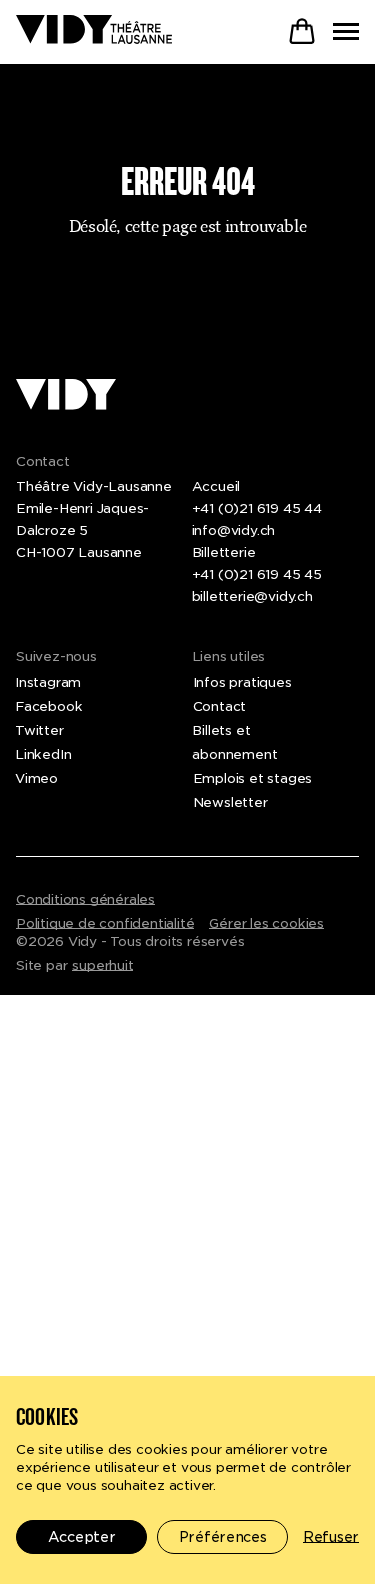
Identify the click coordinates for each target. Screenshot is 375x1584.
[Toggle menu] (346, 31)
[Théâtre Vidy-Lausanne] (94, 31)
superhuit (102, 965)
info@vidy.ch (234, 530)
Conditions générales (85, 899)
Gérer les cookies (266, 923)
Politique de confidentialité (105, 923)
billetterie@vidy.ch (252, 596)
